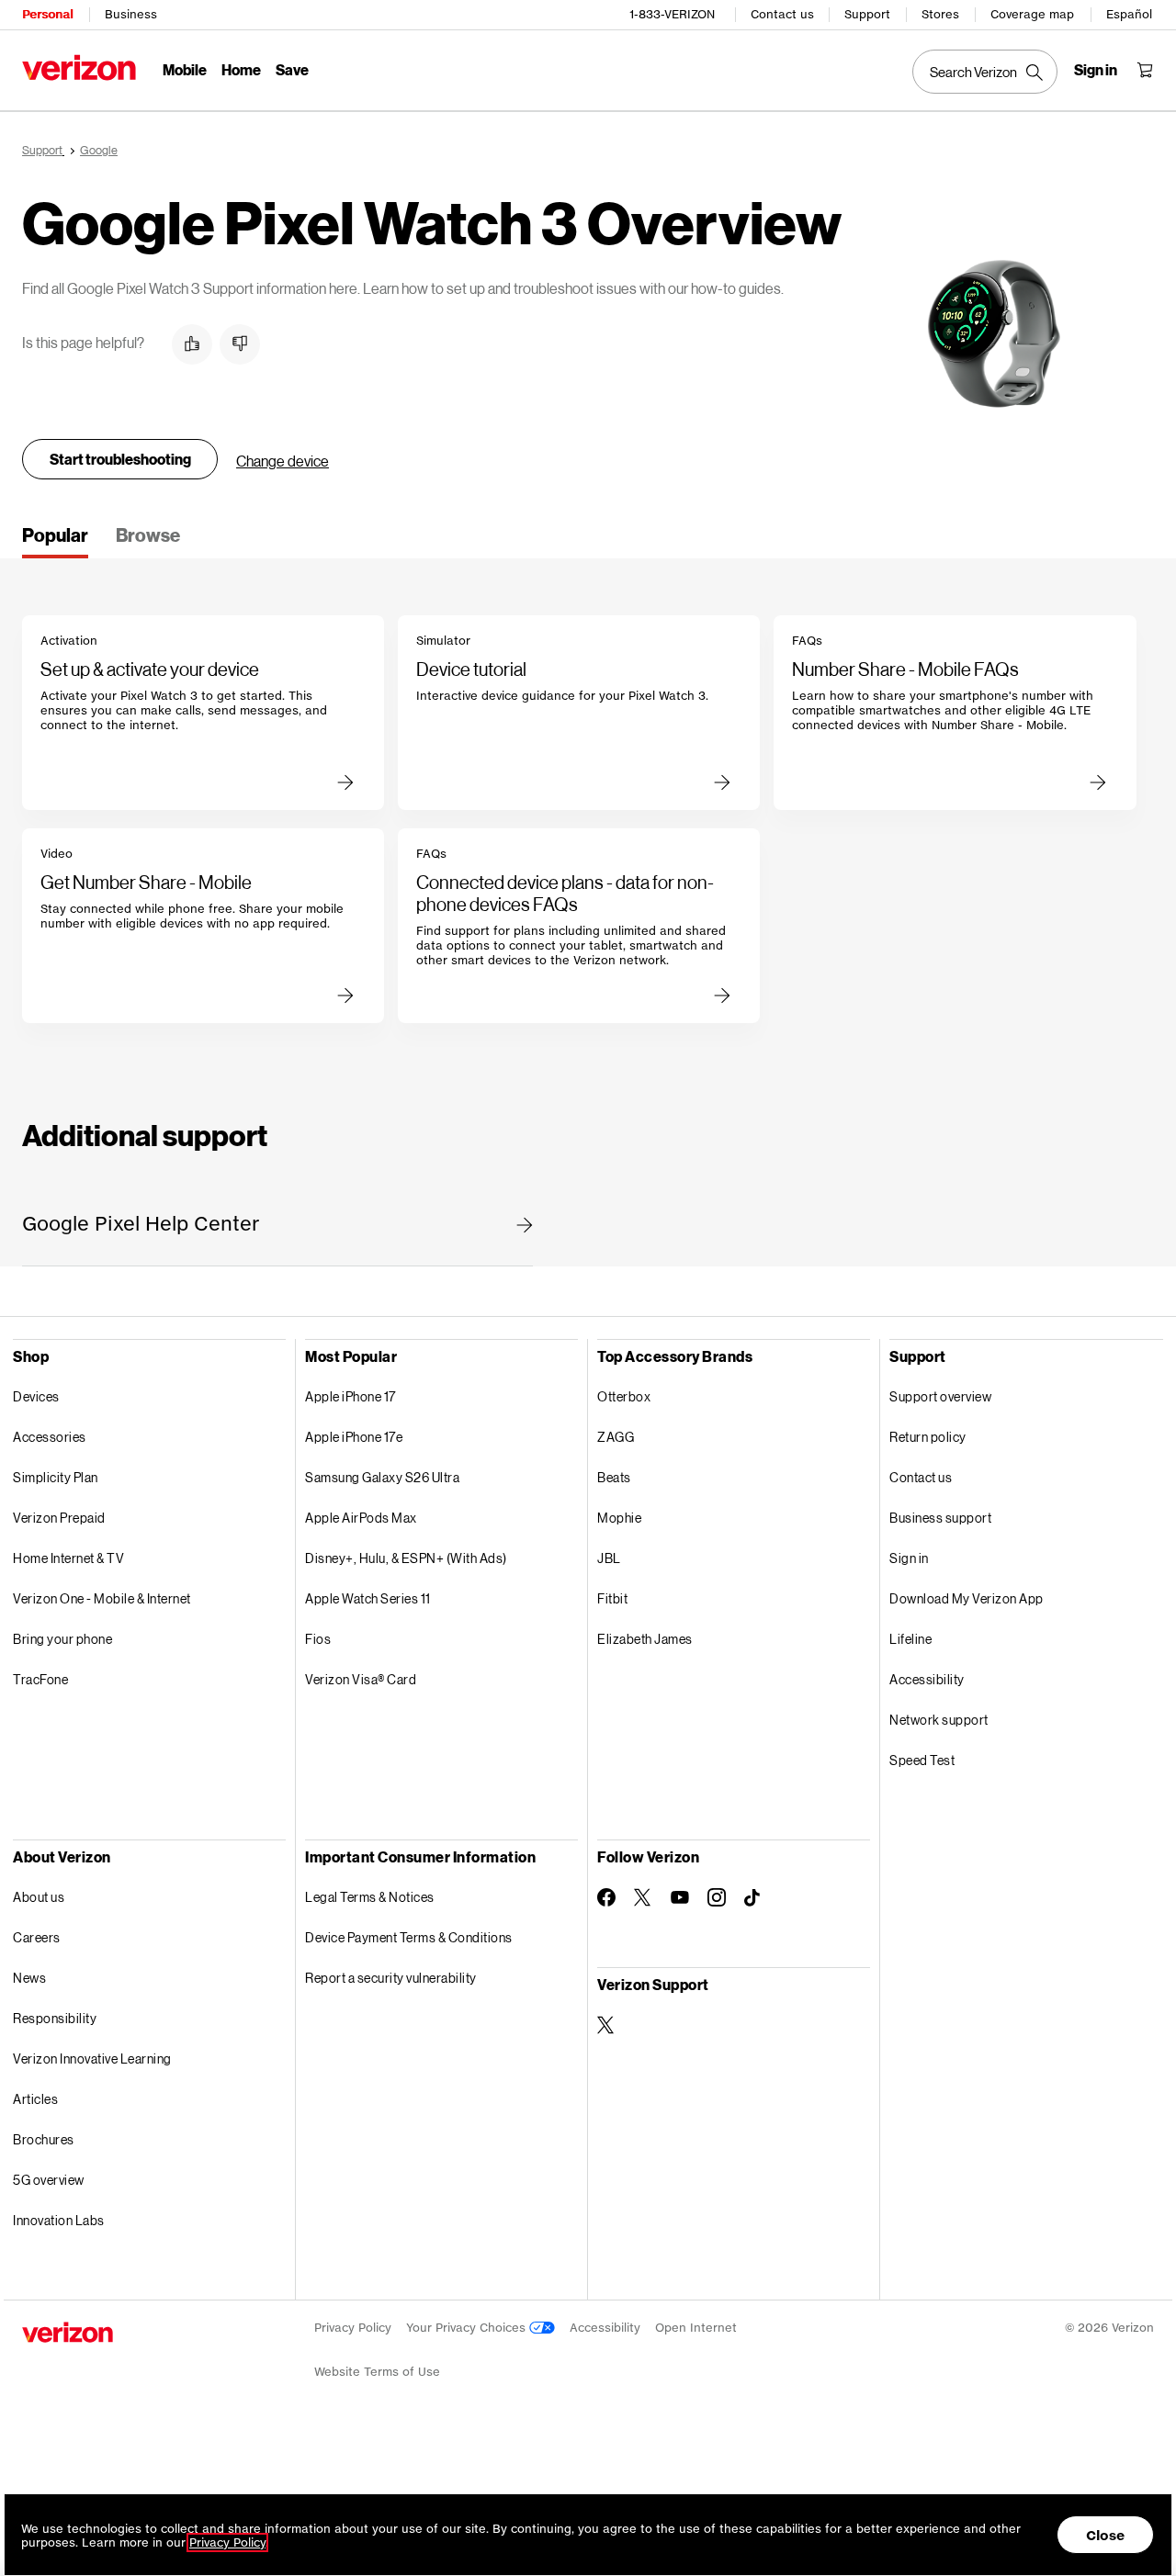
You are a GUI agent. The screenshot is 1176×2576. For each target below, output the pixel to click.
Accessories (50, 1437)
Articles (35, 2099)
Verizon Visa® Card (361, 1679)
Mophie (619, 1518)
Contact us (782, 14)
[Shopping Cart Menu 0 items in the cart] (1145, 70)
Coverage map (1032, 14)
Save (292, 69)
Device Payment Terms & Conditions (409, 1937)
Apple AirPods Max (361, 1518)
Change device (283, 461)
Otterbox (624, 1396)
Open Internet (696, 2328)
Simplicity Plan (56, 1477)
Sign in (909, 1558)
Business (131, 14)
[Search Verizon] (985, 72)
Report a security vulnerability (391, 1978)
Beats (614, 1477)
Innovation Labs (59, 2220)
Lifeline (910, 1639)
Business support (940, 1518)
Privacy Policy (353, 2328)
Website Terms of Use (377, 2372)
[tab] (55, 541)
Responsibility (55, 2018)
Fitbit (612, 1598)
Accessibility (927, 1679)
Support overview (940, 1396)
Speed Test (922, 1760)
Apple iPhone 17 (351, 1396)
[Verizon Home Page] (79, 67)
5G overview (49, 2180)
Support (867, 14)
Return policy (928, 1437)
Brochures (44, 2139)
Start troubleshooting (120, 459)
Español (1129, 14)
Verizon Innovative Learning (92, 2059)
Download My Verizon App (967, 1598)
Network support (939, 1720)
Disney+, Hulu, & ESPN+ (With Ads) (406, 1558)
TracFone (40, 1679)
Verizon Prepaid (59, 1518)
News (29, 1978)
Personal (47, 14)
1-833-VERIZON (672, 14)
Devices (36, 1396)
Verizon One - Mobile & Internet (102, 1598)
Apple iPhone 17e (354, 1437)
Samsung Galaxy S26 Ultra (382, 1477)
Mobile (185, 69)
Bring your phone (62, 1639)
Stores (940, 14)
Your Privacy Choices (468, 2328)
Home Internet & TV (68, 1558)
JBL (609, 1558)
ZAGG (616, 1437)
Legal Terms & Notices (370, 1897)
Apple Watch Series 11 (368, 1598)
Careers (37, 1937)
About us (39, 1897)
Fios (318, 1639)
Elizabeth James (645, 1639)
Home (241, 69)
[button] (192, 344)
